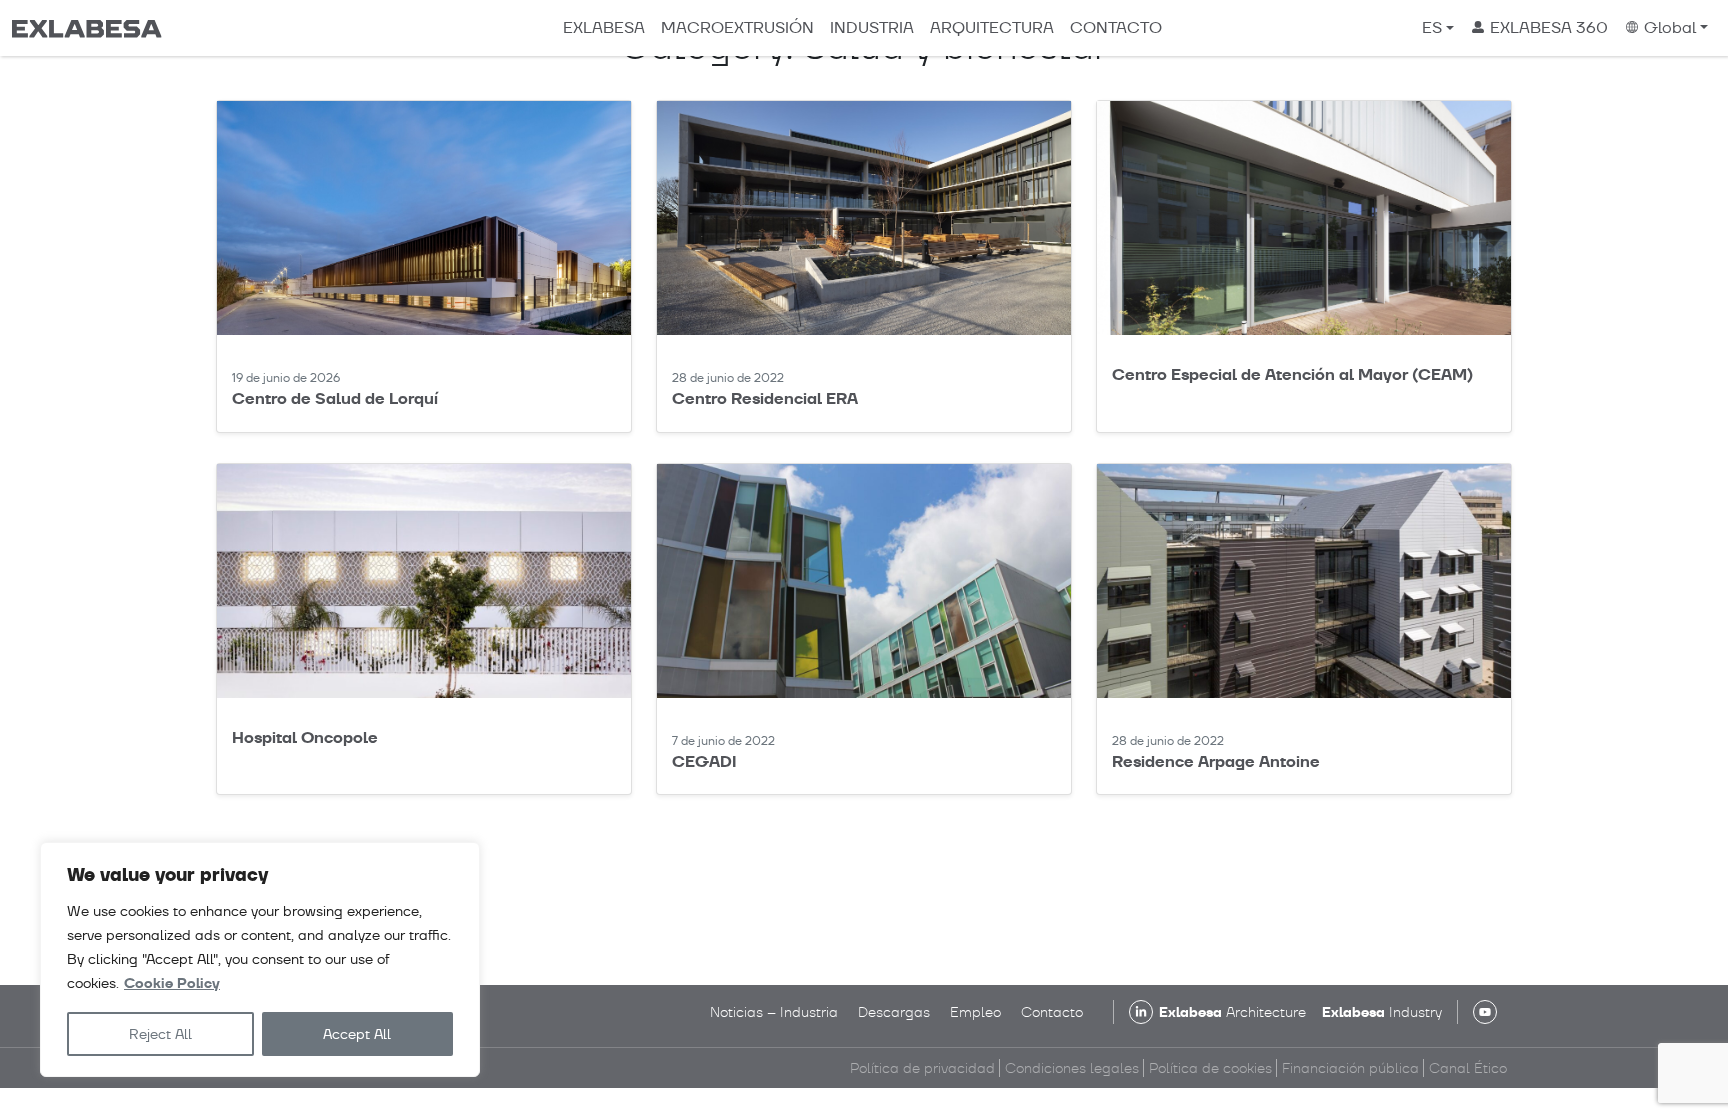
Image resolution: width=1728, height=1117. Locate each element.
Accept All (357, 1034)
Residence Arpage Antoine (1216, 761)
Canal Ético (1468, 1068)
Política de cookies (1210, 1068)
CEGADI (704, 761)
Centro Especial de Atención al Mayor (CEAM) (1292, 374)
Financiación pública (1350, 1068)
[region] (260, 959)
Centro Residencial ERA (765, 398)
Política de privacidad (922, 1068)
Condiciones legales (1072, 1068)
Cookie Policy (172, 983)
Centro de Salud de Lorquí (335, 398)
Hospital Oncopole (305, 737)
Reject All (160, 1034)
